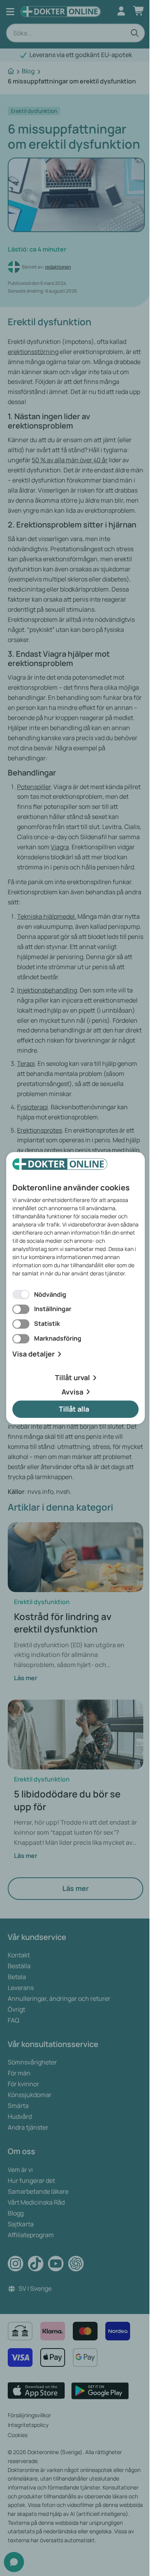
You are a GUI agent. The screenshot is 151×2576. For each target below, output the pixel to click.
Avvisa (72, 1392)
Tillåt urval (72, 1377)
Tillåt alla (74, 1409)
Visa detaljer (33, 1354)
